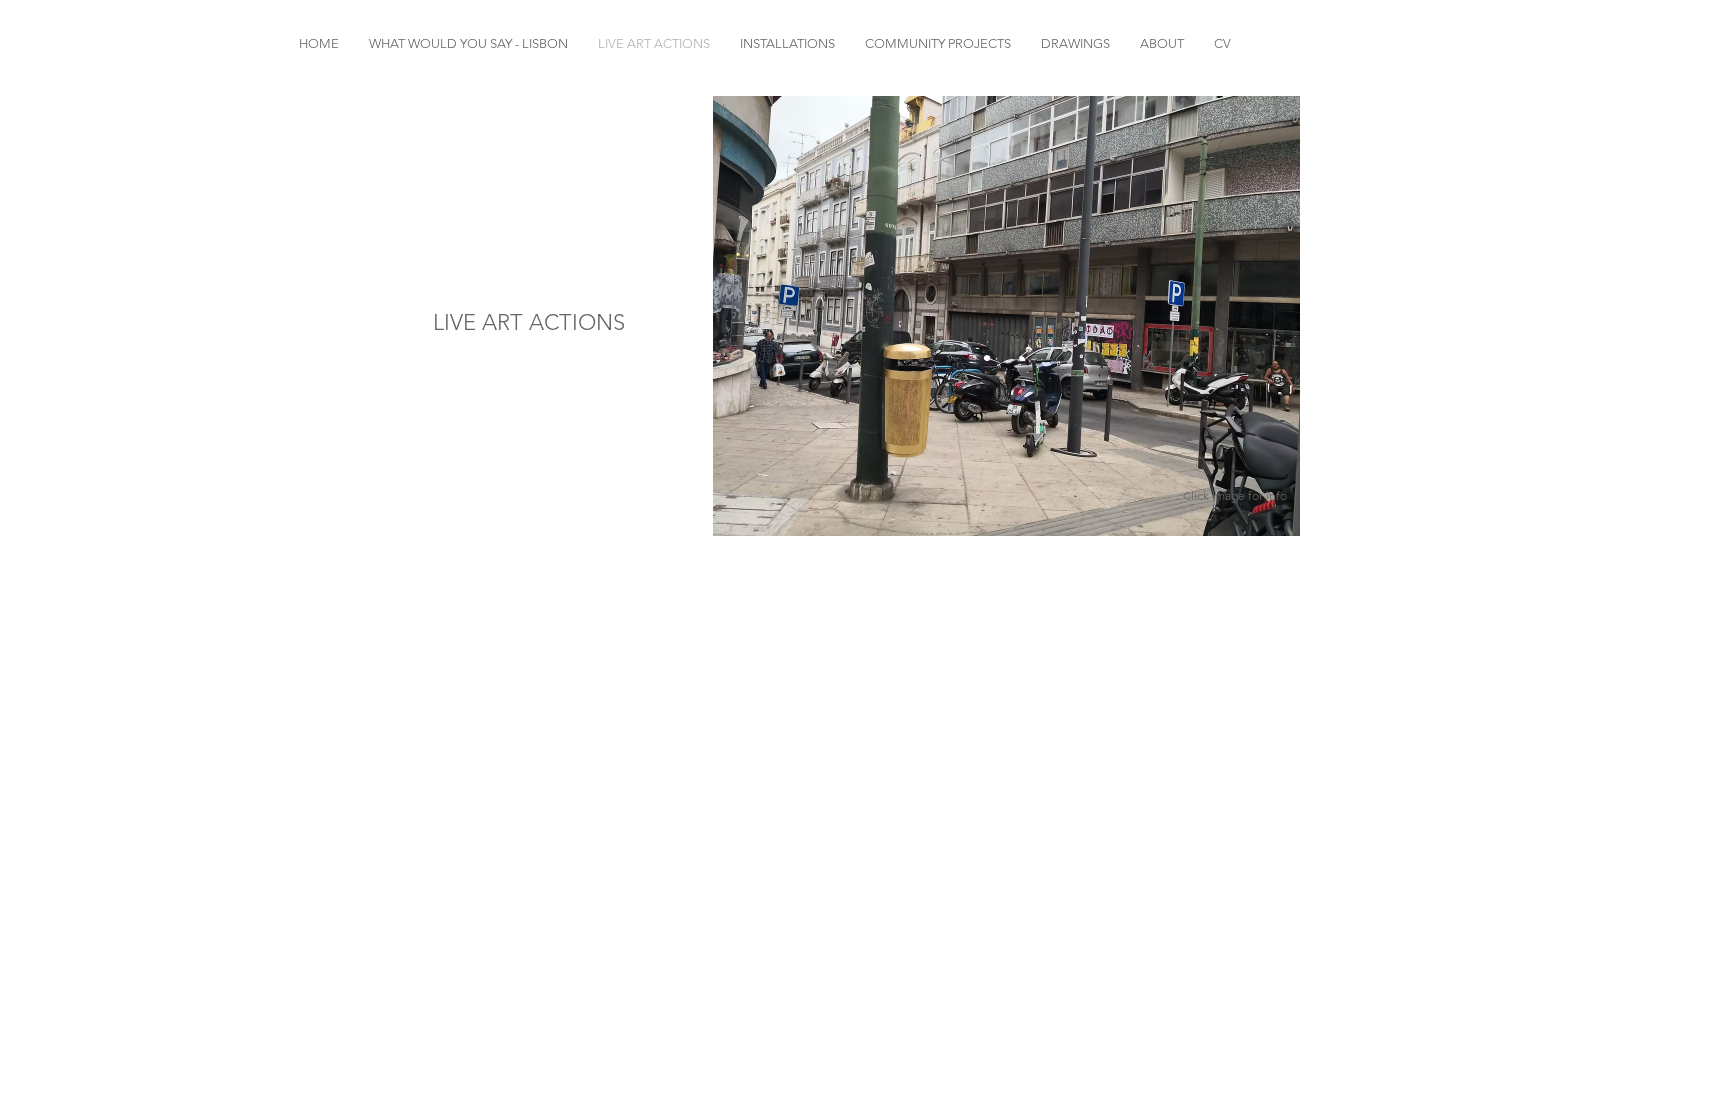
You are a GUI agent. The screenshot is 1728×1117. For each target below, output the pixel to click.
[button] (1006, 316)
